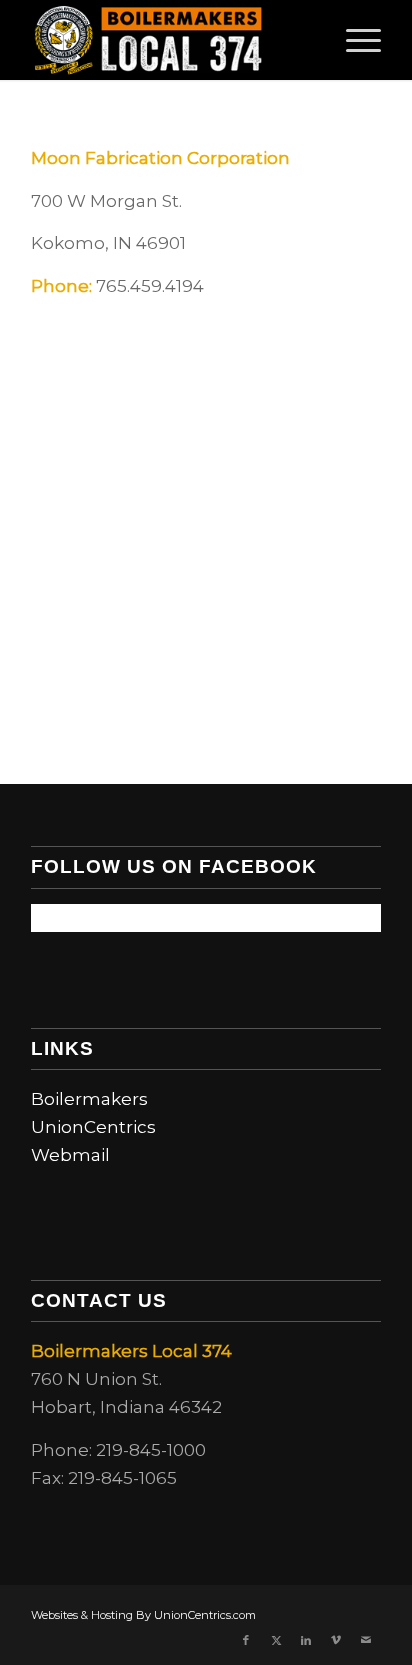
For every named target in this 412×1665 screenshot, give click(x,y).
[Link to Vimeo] (336, 1640)
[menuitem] (353, 40)
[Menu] (353, 40)
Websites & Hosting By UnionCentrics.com (143, 1615)
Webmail (70, 1155)
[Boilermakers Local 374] (171, 40)
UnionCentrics (93, 1127)
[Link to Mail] (366, 1640)
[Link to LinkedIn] (306, 1640)
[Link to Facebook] (246, 1640)
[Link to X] (276, 1640)
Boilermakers (89, 1099)
